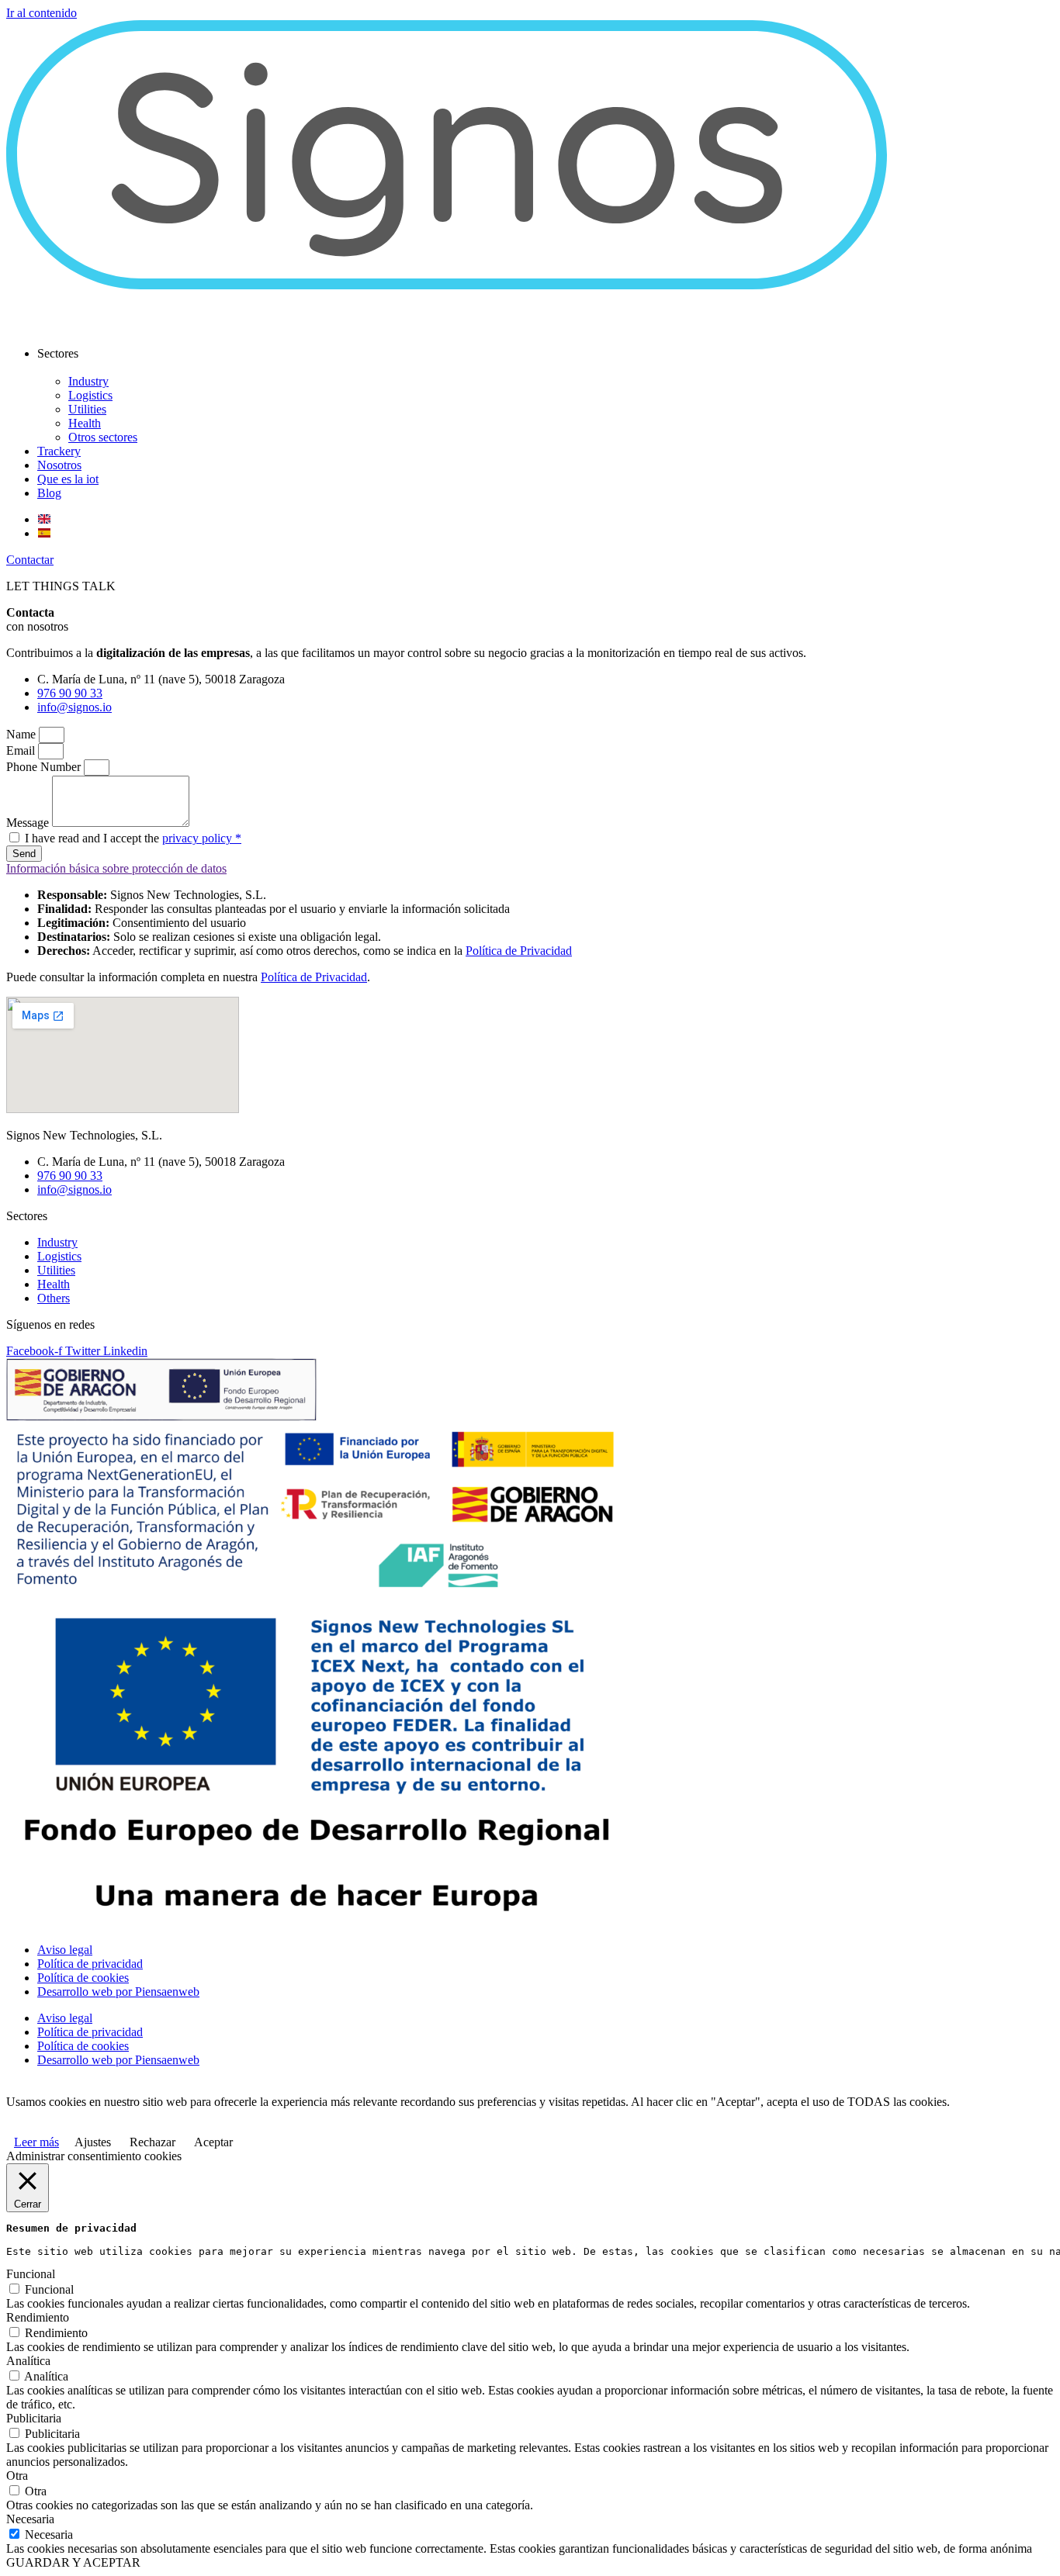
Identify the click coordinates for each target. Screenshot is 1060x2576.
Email (22, 750)
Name (23, 734)
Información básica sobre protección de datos (116, 868)
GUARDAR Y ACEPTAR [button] (73, 2562)
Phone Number (45, 767)
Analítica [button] (28, 2361)
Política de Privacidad (519, 951)
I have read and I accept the (133, 838)
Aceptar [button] (213, 2142)
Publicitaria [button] (34, 2418)
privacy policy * (202, 838)
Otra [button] (17, 2476)
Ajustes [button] (93, 2142)
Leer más (36, 2142)
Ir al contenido (42, 13)
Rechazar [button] (152, 2142)
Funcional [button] (31, 2274)
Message (29, 823)
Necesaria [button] (30, 2519)
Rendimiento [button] (38, 2317)
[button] (30, 560)
